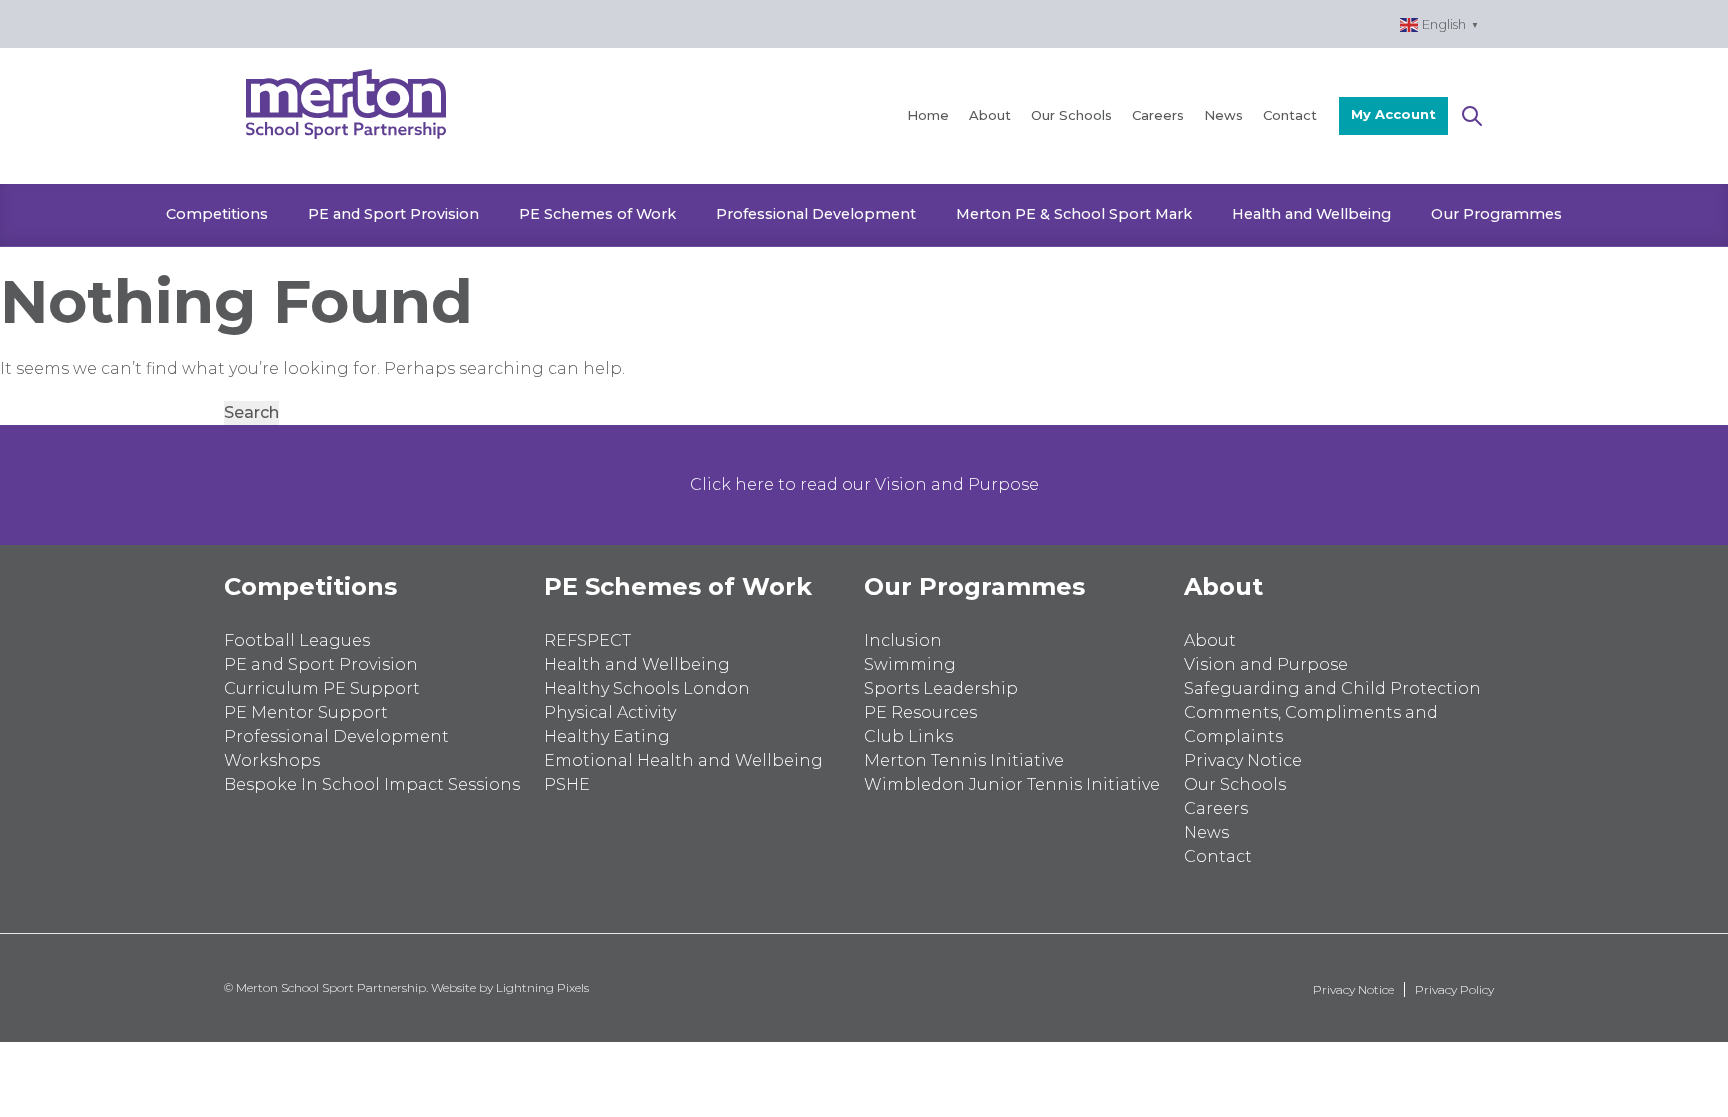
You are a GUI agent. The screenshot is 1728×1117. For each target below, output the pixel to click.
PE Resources (920, 712)
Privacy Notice (1243, 760)
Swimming (910, 664)
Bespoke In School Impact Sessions (372, 784)
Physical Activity (610, 712)
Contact (1290, 115)
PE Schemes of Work (597, 214)
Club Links (908, 736)
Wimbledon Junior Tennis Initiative (1012, 784)
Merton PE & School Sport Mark (1074, 214)
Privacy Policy (1454, 989)
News (1223, 115)
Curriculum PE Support (322, 688)
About (990, 115)
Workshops (272, 760)
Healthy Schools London (647, 688)
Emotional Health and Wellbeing (683, 760)
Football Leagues (297, 640)
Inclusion (903, 640)
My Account (1393, 114)
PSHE (567, 784)
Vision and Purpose (1266, 664)
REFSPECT (587, 640)
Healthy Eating (607, 736)
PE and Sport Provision (393, 214)
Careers (1158, 115)
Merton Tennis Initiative (964, 760)
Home (928, 115)
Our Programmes (1496, 214)
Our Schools (1071, 115)
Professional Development (816, 214)
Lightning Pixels (542, 987)
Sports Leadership (941, 688)
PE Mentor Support (306, 712)
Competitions (217, 214)
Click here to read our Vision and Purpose (864, 484)
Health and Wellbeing (1311, 214)
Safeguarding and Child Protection (1332, 688)
